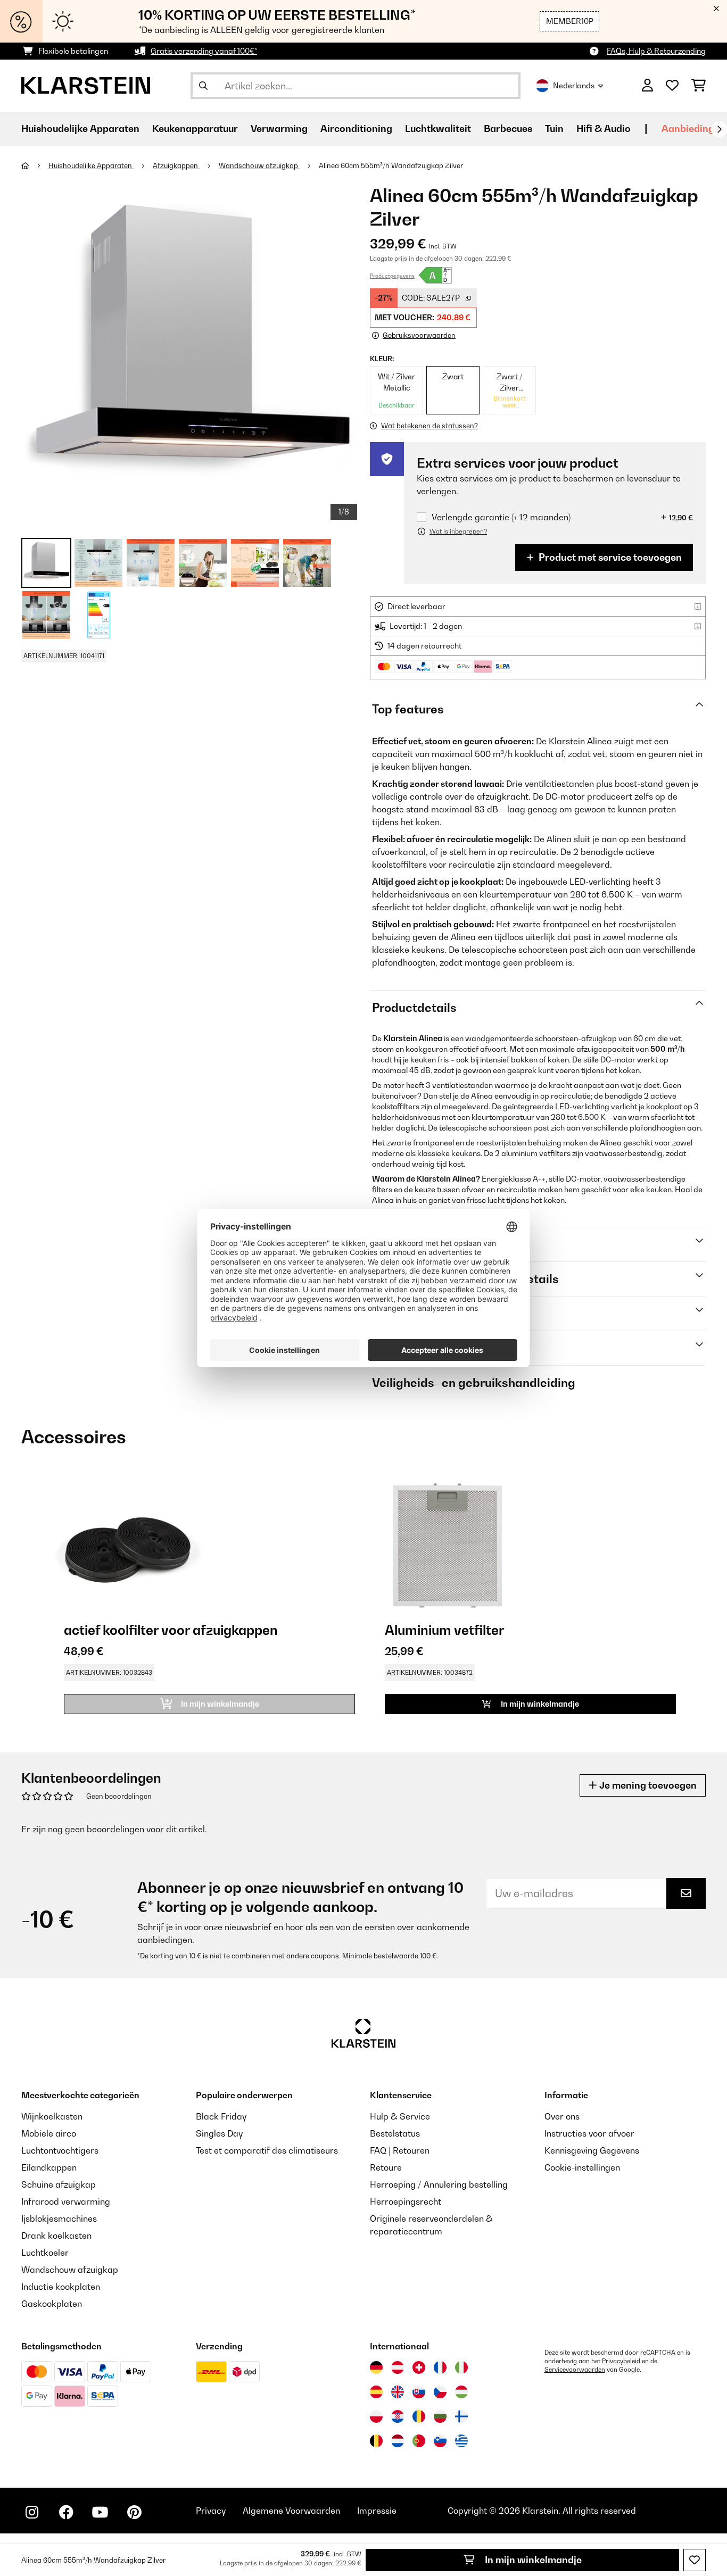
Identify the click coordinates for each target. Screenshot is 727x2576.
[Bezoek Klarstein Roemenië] (419, 2416)
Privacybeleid (621, 2361)
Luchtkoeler (45, 2253)
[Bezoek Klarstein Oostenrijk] (398, 2367)
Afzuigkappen (176, 165)
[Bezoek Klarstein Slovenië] (440, 2441)
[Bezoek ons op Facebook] (66, 2512)
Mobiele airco (49, 2133)
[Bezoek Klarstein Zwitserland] (419, 2367)
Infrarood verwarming (66, 2201)
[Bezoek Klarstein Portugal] (419, 2441)
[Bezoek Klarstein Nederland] (398, 2441)
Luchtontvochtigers (60, 2150)
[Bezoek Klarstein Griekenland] (461, 2441)
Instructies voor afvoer (589, 2133)
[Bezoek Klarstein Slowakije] (419, 2392)
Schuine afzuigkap (59, 2184)
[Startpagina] (35, 165)
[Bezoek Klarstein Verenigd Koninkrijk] (398, 2392)
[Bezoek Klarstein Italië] (461, 2367)
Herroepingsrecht (406, 2201)
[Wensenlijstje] (672, 86)
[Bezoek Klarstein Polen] (376, 2416)
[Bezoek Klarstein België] (376, 2441)
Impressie (377, 2511)
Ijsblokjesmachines (59, 2218)
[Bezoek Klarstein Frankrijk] (440, 2367)
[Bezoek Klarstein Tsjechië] (440, 2392)
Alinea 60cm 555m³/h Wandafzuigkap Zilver (391, 165)
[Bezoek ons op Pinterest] (134, 2512)
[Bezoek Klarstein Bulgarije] (440, 2416)
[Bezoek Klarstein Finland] (461, 2416)
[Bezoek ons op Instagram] (32, 2512)
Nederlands (574, 85)
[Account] (647, 86)
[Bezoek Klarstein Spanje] (376, 2392)
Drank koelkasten (56, 2236)
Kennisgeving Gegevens (592, 2150)
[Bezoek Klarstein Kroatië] (398, 2416)
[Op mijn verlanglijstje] (695, 2560)
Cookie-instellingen (582, 2167)
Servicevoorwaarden (575, 2370)
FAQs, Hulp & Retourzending (656, 51)
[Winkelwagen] (699, 86)
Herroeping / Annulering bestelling (439, 2184)
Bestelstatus (395, 2133)
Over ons (562, 2116)
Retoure (386, 2167)
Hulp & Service (400, 2116)
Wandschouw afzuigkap (259, 165)
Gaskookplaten (52, 2304)
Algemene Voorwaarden (291, 2511)
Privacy (211, 2511)
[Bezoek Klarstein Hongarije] (461, 2392)
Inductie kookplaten (61, 2287)
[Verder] (719, 129)
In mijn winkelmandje (532, 2560)
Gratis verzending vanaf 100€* (204, 51)
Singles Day (219, 2133)
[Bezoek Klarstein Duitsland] (376, 2367)
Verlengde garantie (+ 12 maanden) (501, 517)
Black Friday (221, 2116)
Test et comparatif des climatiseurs (267, 2150)
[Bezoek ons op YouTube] (100, 2512)
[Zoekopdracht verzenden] (203, 86)
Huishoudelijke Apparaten (91, 165)
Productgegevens (392, 276)
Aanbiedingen (693, 128)
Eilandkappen (49, 2167)
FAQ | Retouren (400, 2150)
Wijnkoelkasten (52, 2116)
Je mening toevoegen (647, 1785)
